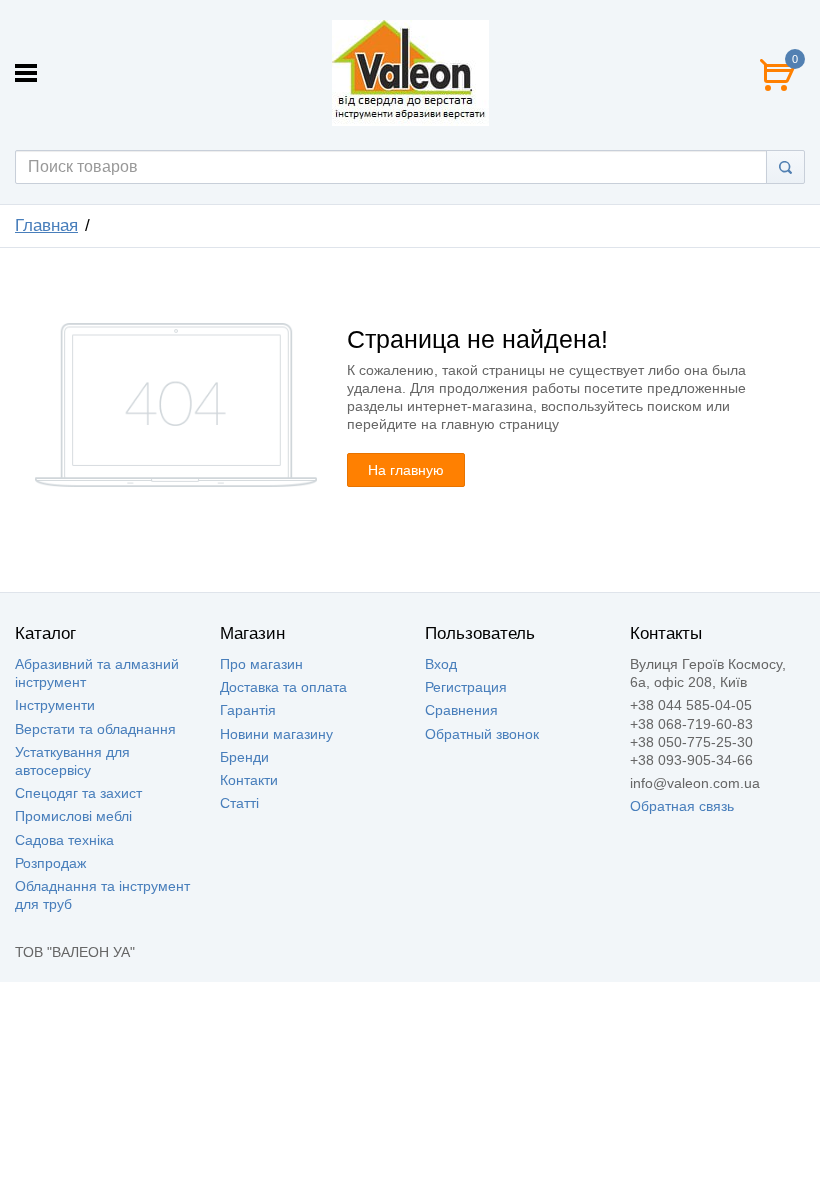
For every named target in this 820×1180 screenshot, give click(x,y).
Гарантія (248, 710)
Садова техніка (64, 840)
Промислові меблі (73, 816)
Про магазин (261, 664)
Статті (239, 803)
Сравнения (461, 710)
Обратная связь (682, 806)
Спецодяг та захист (78, 793)
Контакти (249, 780)
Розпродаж (50, 863)
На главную (406, 470)
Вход (441, 664)
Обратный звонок (482, 734)
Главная (46, 225)
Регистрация (466, 687)
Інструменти (55, 705)
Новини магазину (276, 734)
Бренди (244, 757)
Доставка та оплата (283, 687)
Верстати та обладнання (95, 729)
